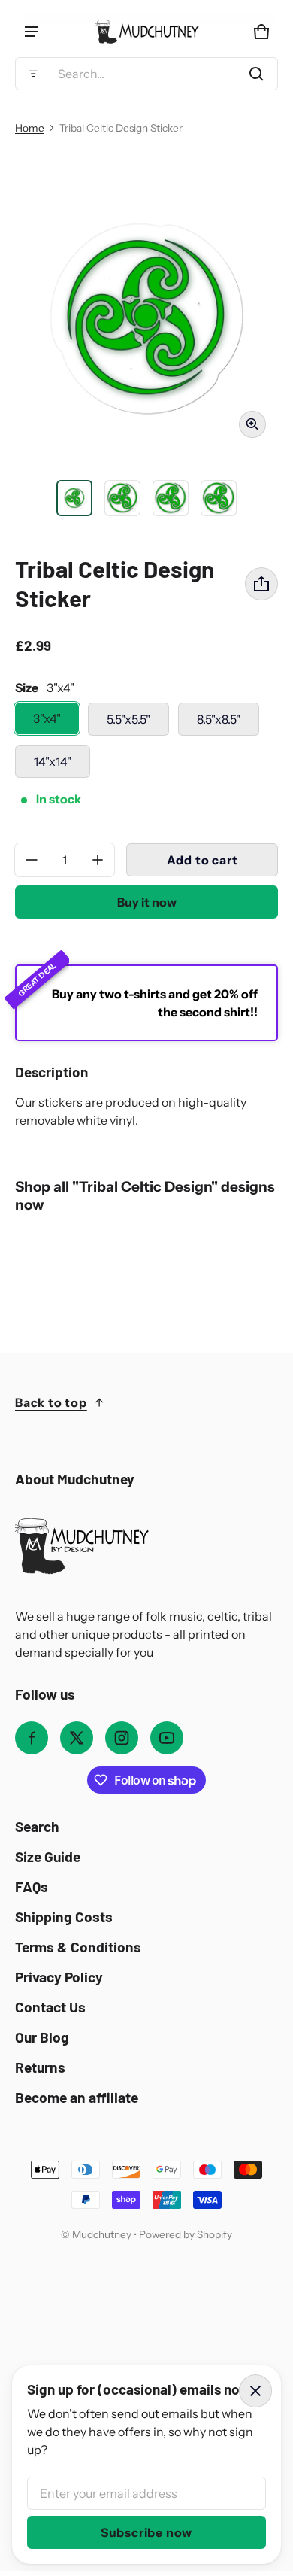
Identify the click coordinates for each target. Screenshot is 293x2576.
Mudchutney (102, 2234)
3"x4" (47, 718)
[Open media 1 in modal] (146, 318)
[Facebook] (32, 1738)
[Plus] (98, 860)
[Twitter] (77, 1738)
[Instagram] (122, 1738)
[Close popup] (255, 2391)
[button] (146, 74)
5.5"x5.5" (128, 719)
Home (30, 128)
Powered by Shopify (186, 2234)
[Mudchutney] (146, 32)
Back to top (51, 1402)
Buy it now (147, 902)
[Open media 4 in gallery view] (171, 498)
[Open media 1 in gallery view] (74, 498)
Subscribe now (146, 2532)
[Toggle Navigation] (32, 32)
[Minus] (32, 860)
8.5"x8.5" (219, 719)
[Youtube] (167, 1738)
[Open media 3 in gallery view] (122, 498)
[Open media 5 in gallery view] (219, 498)
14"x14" (53, 761)
